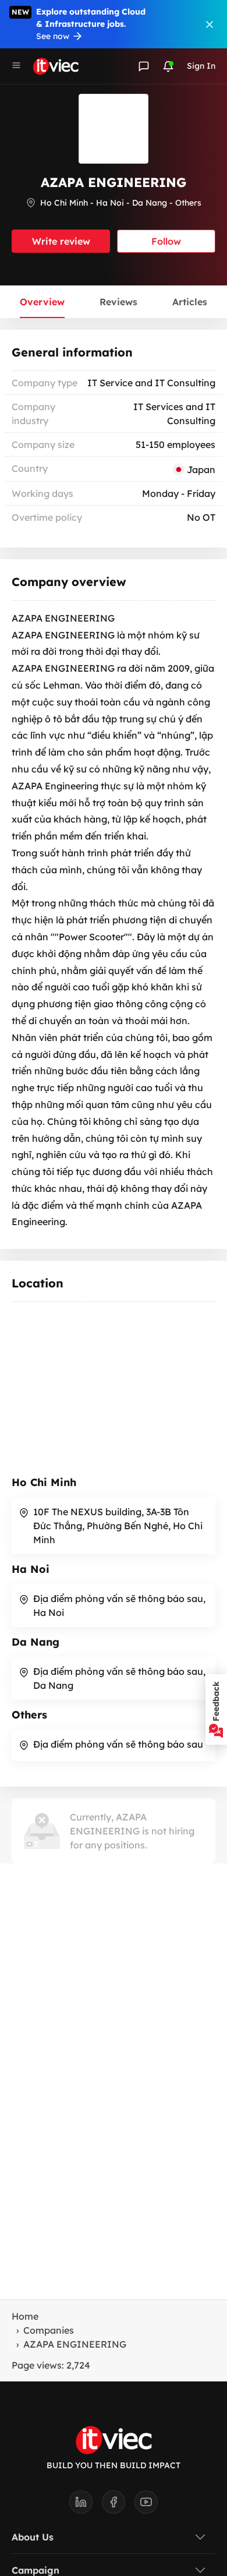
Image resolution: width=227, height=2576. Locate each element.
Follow (166, 241)
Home (25, 2316)
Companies (49, 2330)
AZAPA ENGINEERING (75, 2344)
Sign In (201, 66)
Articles (190, 302)
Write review (61, 241)
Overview (42, 302)
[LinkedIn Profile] (86, 2506)
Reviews (118, 302)
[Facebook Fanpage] (118, 2506)
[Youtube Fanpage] (146, 2506)
